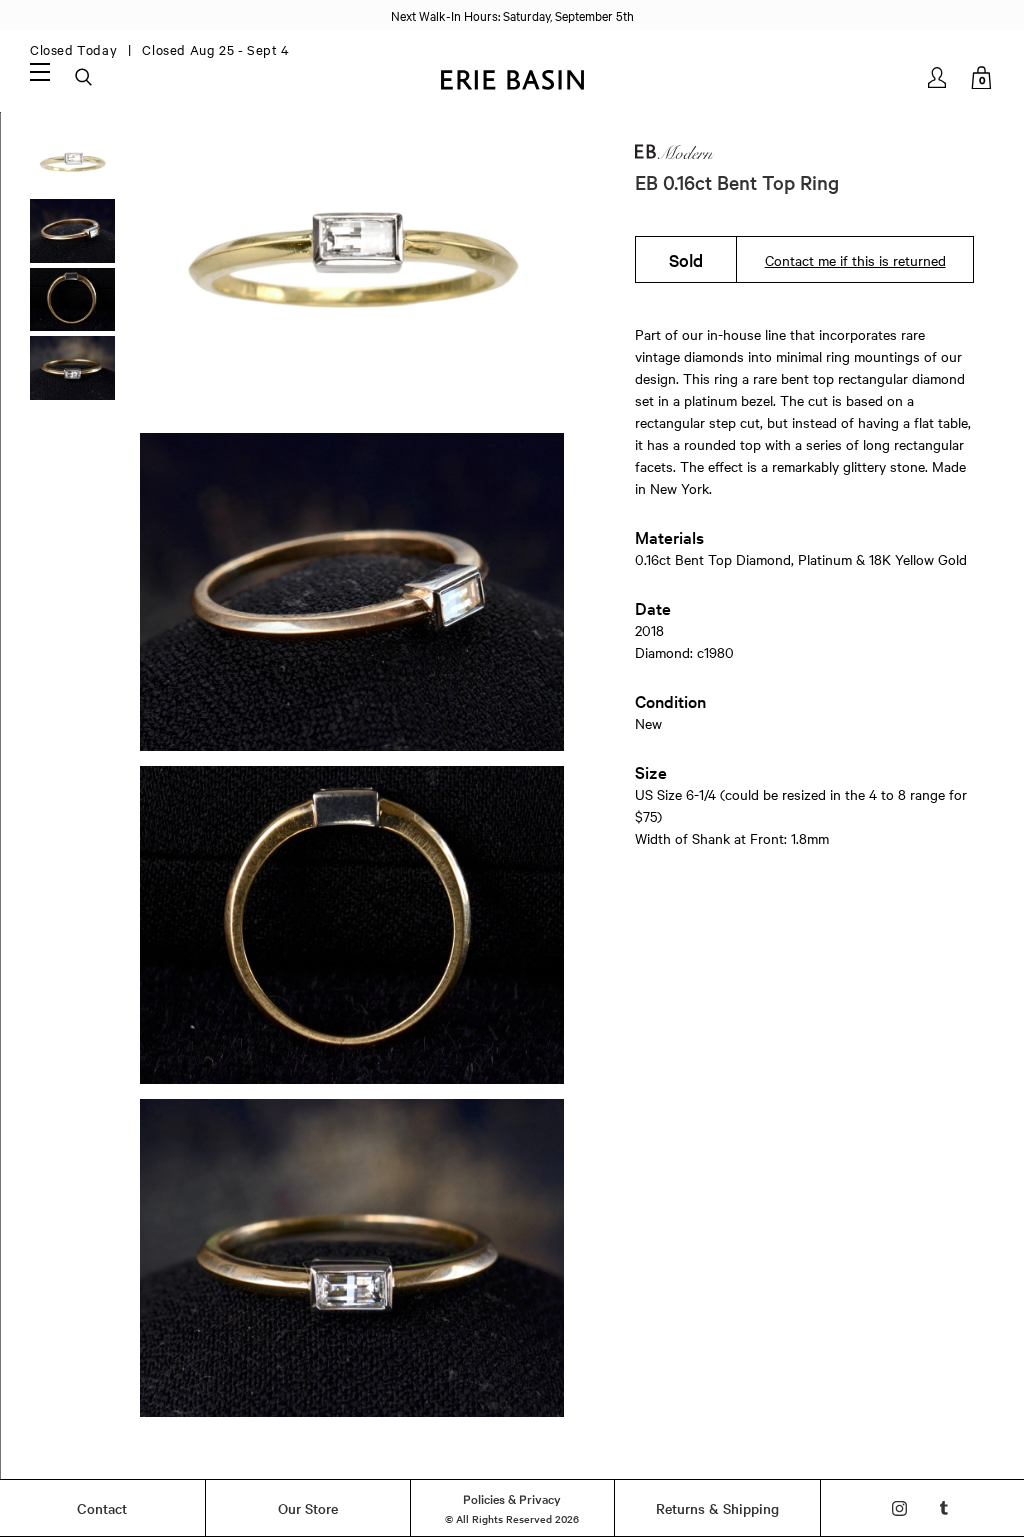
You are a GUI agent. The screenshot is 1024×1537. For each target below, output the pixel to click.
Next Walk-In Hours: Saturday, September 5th (512, 15)
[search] (85, 78)
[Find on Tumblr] (944, 1508)
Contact (102, 1508)
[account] (938, 77)
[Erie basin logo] (512, 77)
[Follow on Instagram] (899, 1508)
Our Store (308, 1508)
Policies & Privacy (512, 1498)
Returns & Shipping (717, 1508)
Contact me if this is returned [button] (855, 260)
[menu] (40, 71)
